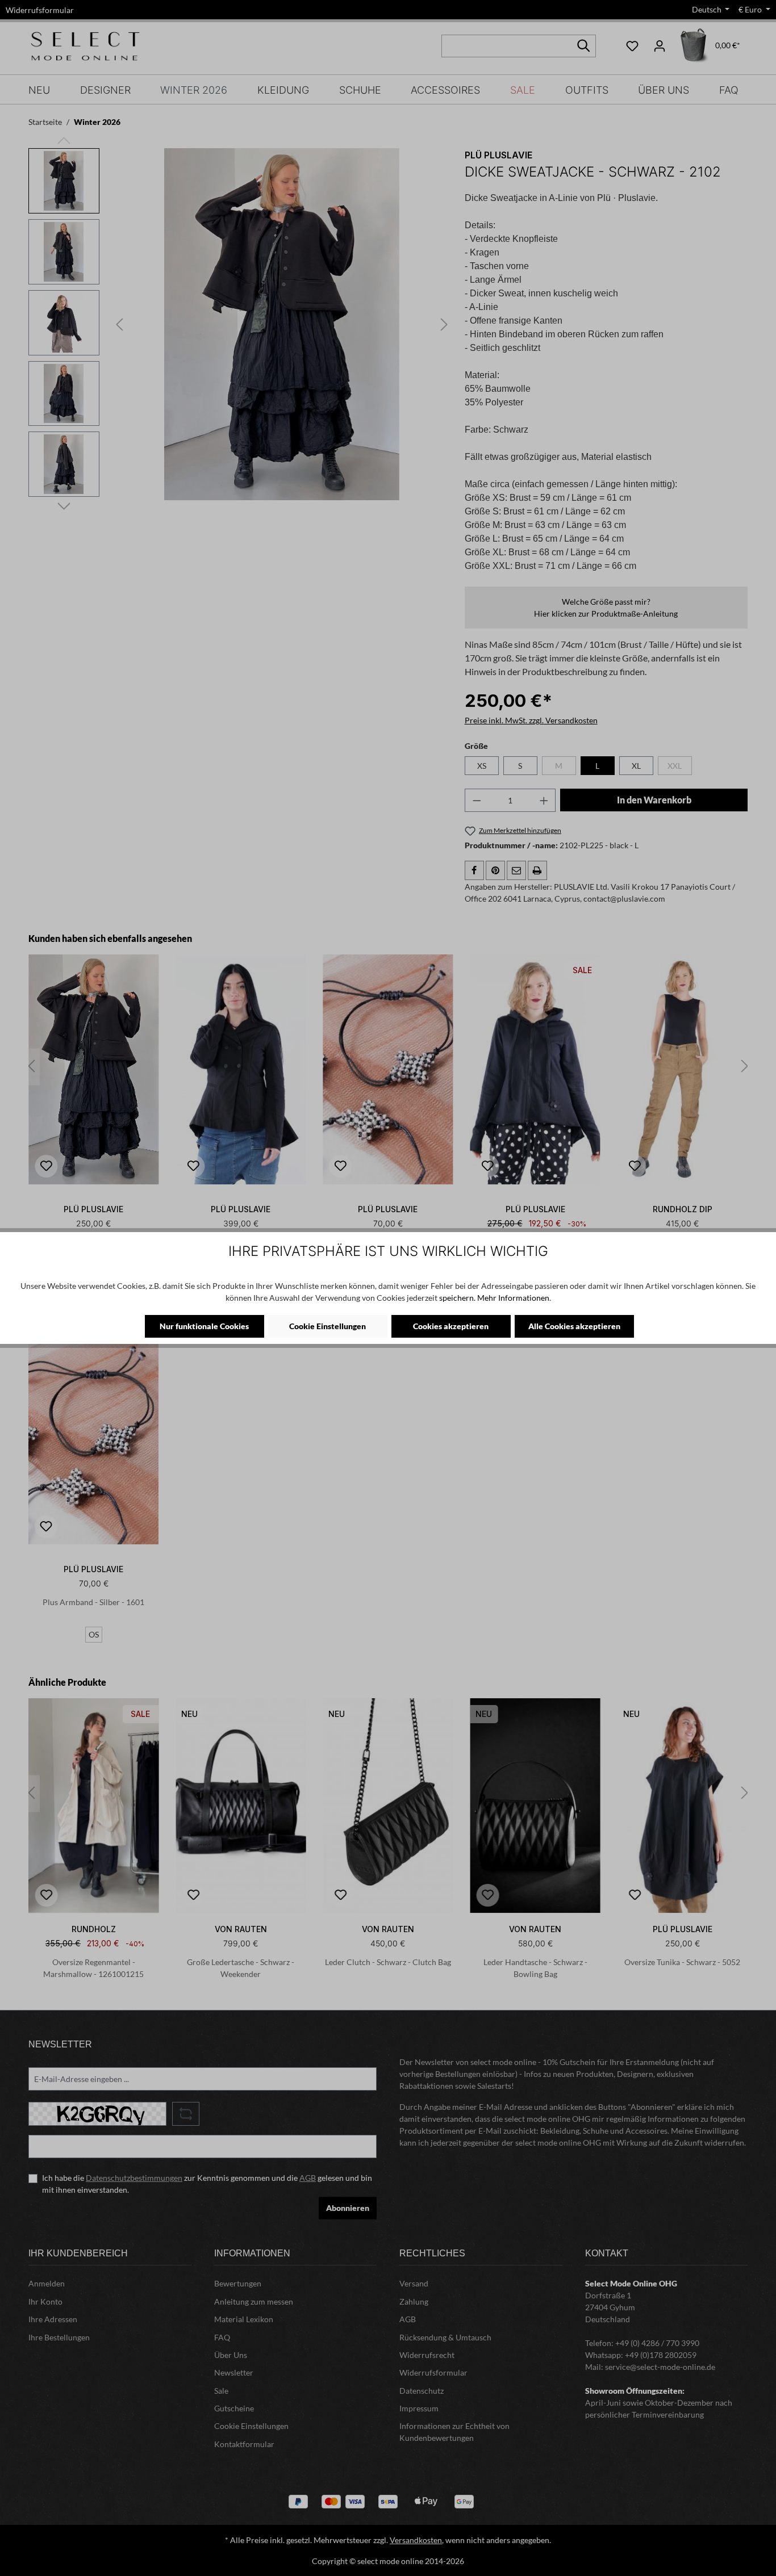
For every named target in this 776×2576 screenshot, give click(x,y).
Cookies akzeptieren (451, 1326)
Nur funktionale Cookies (204, 1326)
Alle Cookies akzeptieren (574, 1326)
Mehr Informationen (513, 1298)
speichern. (457, 1298)
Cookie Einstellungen (327, 1326)
